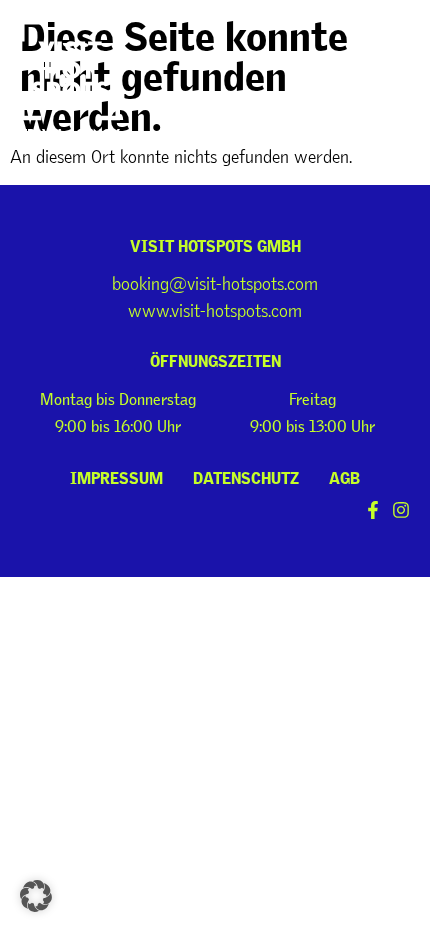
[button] (387, 42)
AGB (344, 475)
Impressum (116, 475)
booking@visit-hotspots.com (215, 284)
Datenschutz (246, 475)
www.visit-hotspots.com (215, 311)
